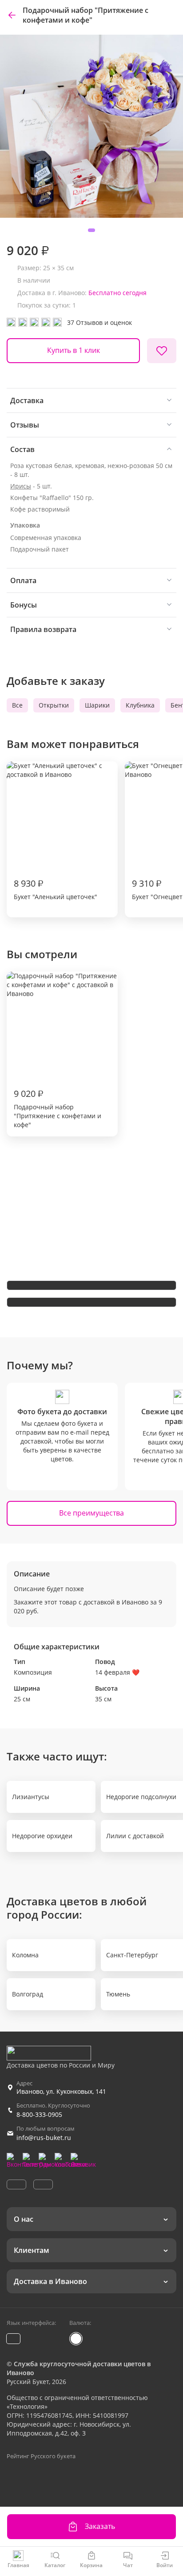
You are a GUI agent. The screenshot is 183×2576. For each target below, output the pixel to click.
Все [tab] (17, 705)
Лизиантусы (31, 1797)
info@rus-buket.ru (44, 2138)
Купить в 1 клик (74, 350)
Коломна (25, 1955)
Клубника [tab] (140, 705)
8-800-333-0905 (39, 2114)
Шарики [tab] (97, 705)
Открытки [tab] (54, 705)
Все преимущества (91, 1513)
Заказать (100, 2526)
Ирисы (21, 486)
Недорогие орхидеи (42, 1836)
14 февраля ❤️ (117, 1672)
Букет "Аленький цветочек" (56, 889)
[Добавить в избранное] (162, 351)
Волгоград (28, 1994)
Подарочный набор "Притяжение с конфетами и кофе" (58, 1108)
